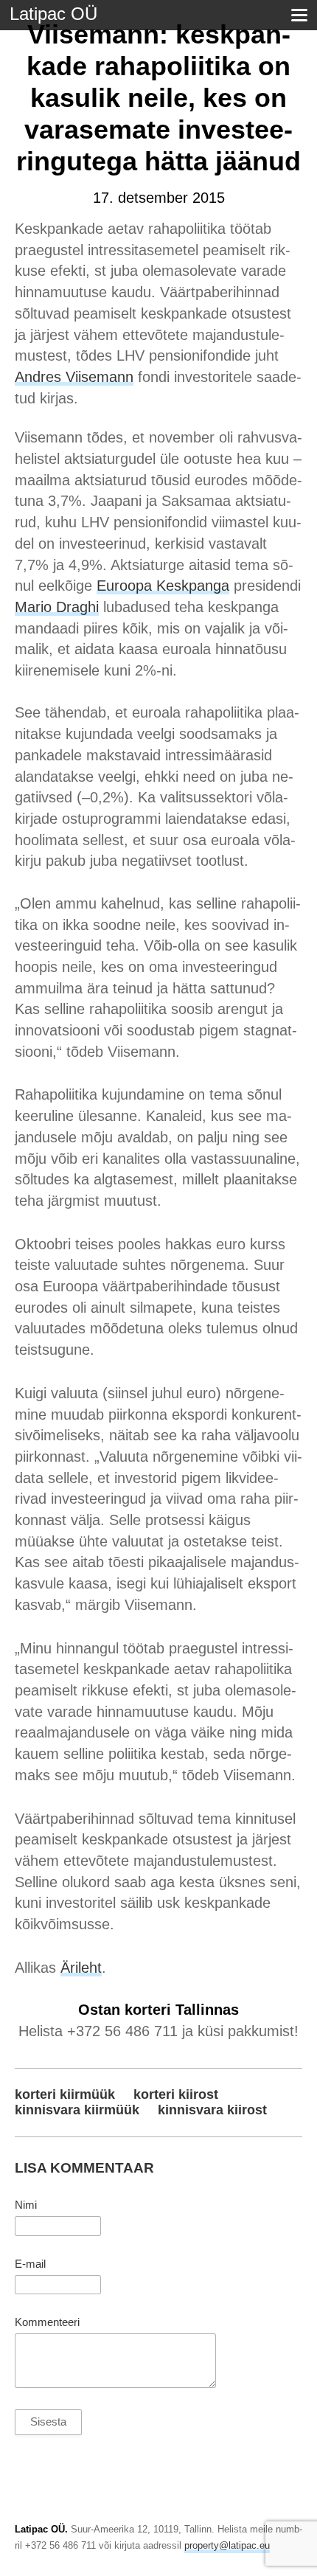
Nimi (26, 2205)
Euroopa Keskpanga (163, 586)
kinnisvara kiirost (212, 2110)
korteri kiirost (176, 2094)
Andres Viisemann (74, 377)
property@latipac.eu (227, 2545)
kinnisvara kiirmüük (77, 2110)
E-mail (30, 2264)
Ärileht (81, 1968)
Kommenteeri (47, 2322)
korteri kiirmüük (65, 2094)
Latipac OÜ (53, 14)
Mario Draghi (57, 607)
